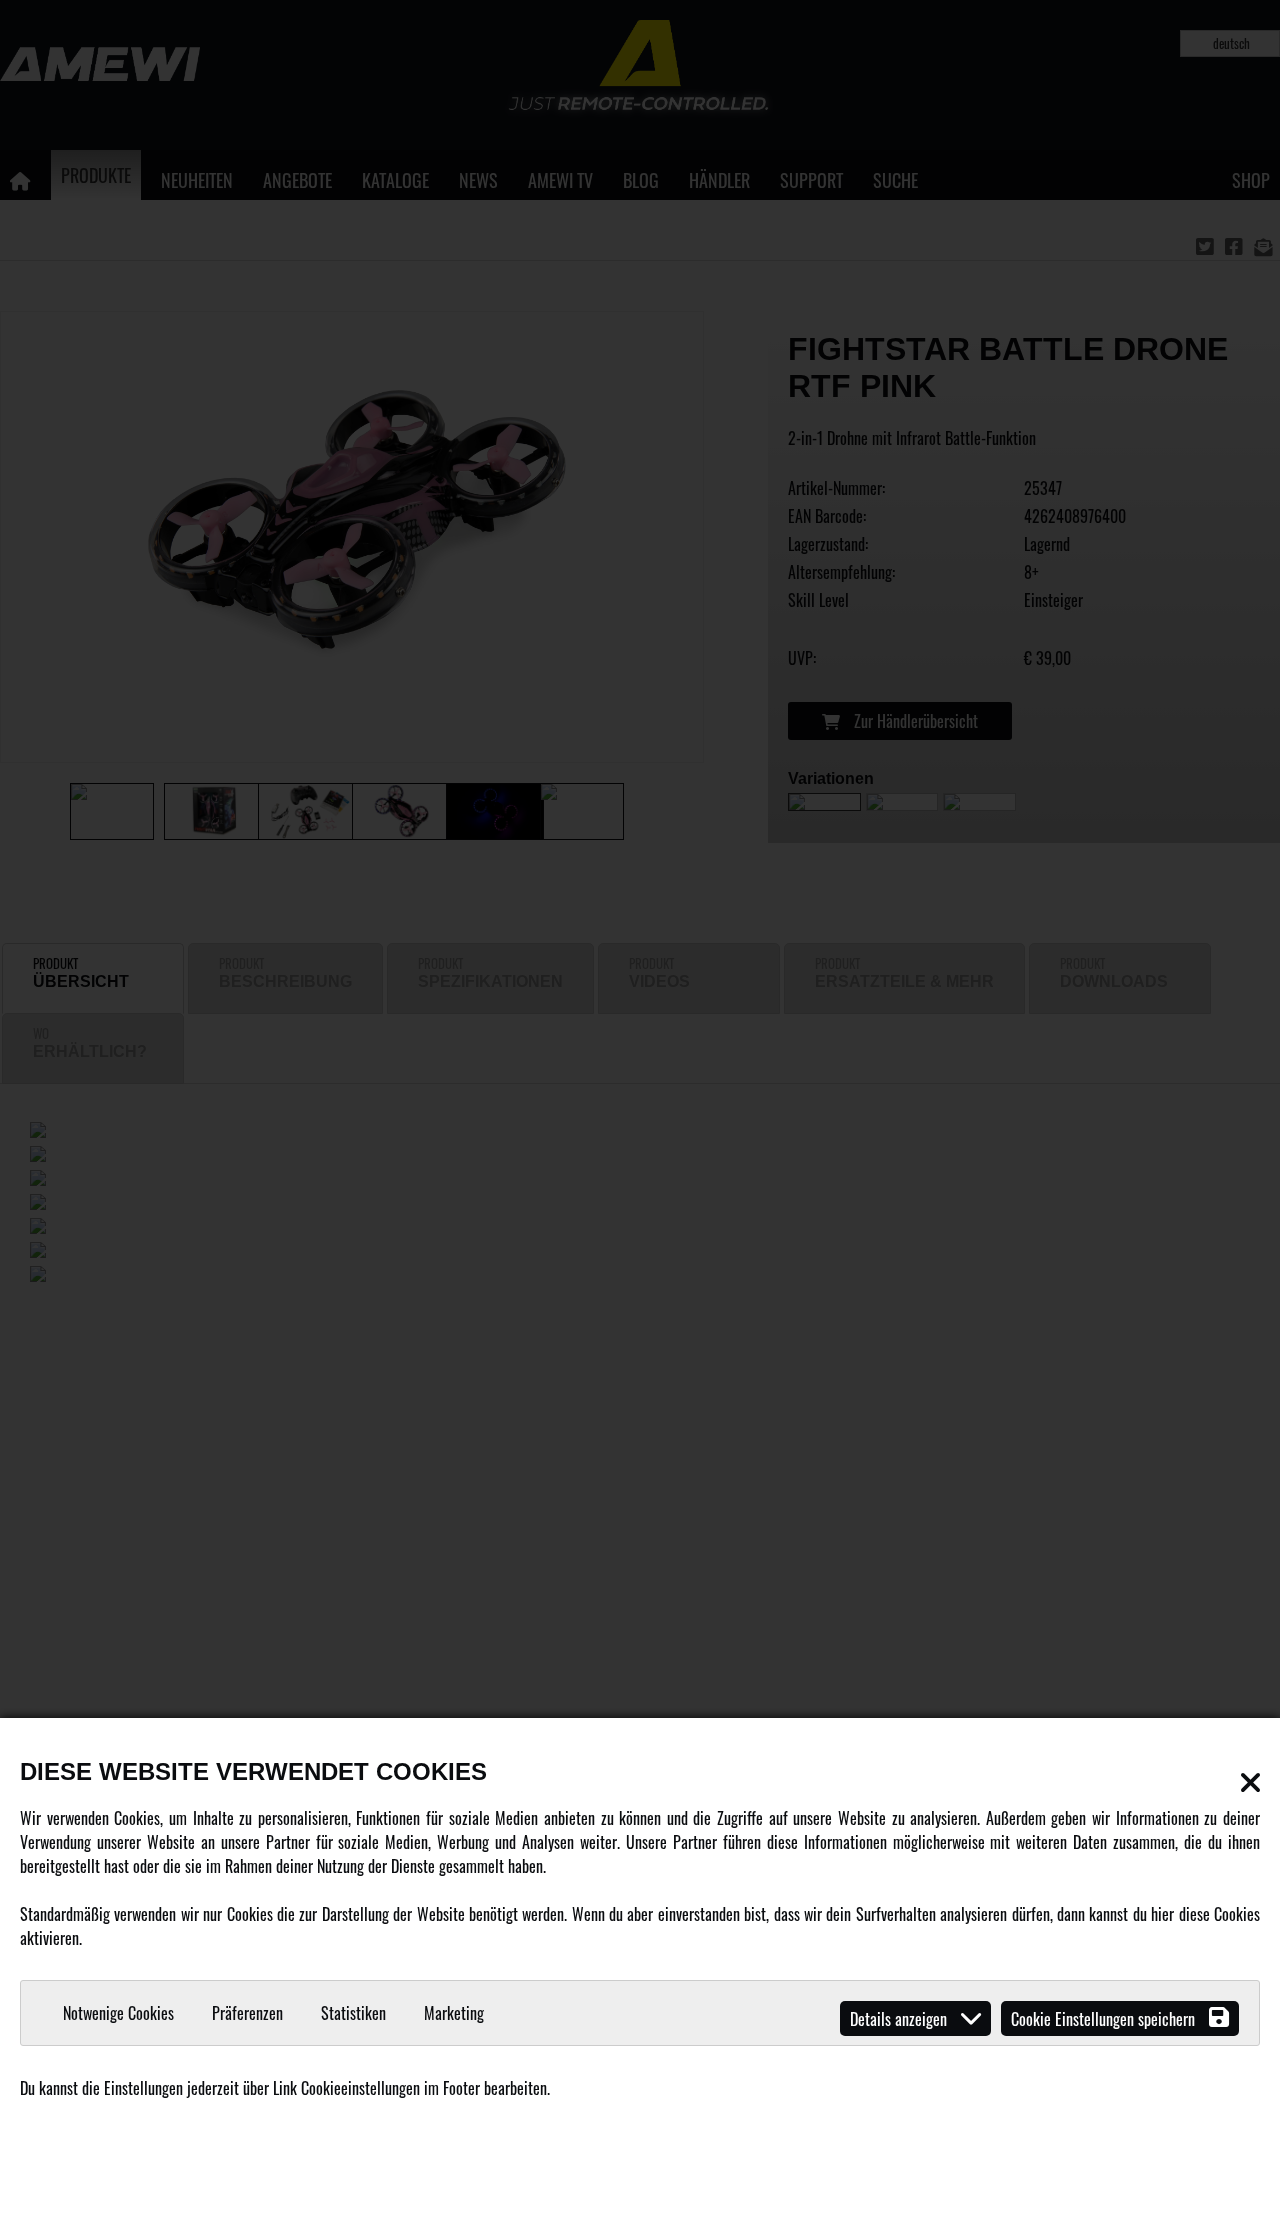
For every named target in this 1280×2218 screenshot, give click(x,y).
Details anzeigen (900, 2019)
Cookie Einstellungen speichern (1105, 2019)
